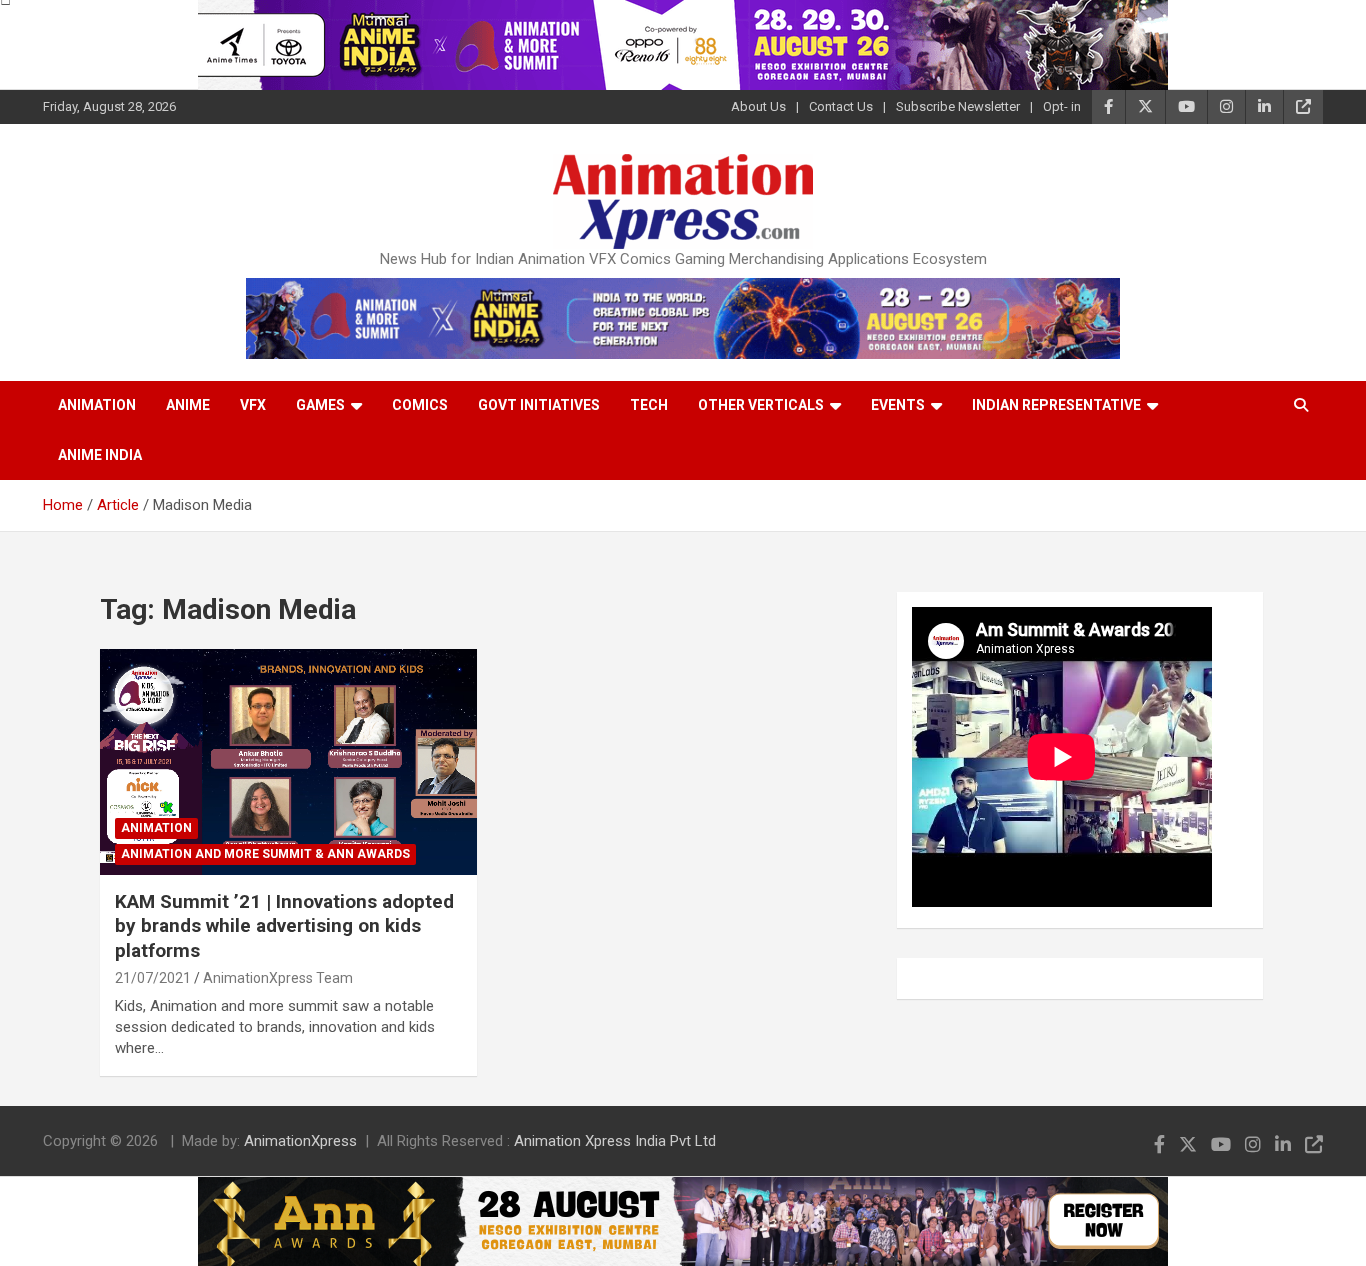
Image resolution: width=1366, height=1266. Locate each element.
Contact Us (841, 106)
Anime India (100, 455)
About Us (758, 106)
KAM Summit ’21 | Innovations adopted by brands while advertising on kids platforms (284, 926)
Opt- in (1062, 106)
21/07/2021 (153, 978)
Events (898, 405)
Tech (649, 405)
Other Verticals (761, 405)
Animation (97, 405)
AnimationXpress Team (278, 978)
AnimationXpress (300, 1141)
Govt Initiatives (539, 405)
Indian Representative (1056, 405)
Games (320, 405)
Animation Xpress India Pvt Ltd (615, 1141)
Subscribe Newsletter (958, 106)
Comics (420, 405)
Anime (188, 405)
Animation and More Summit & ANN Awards (265, 854)
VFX (253, 405)
